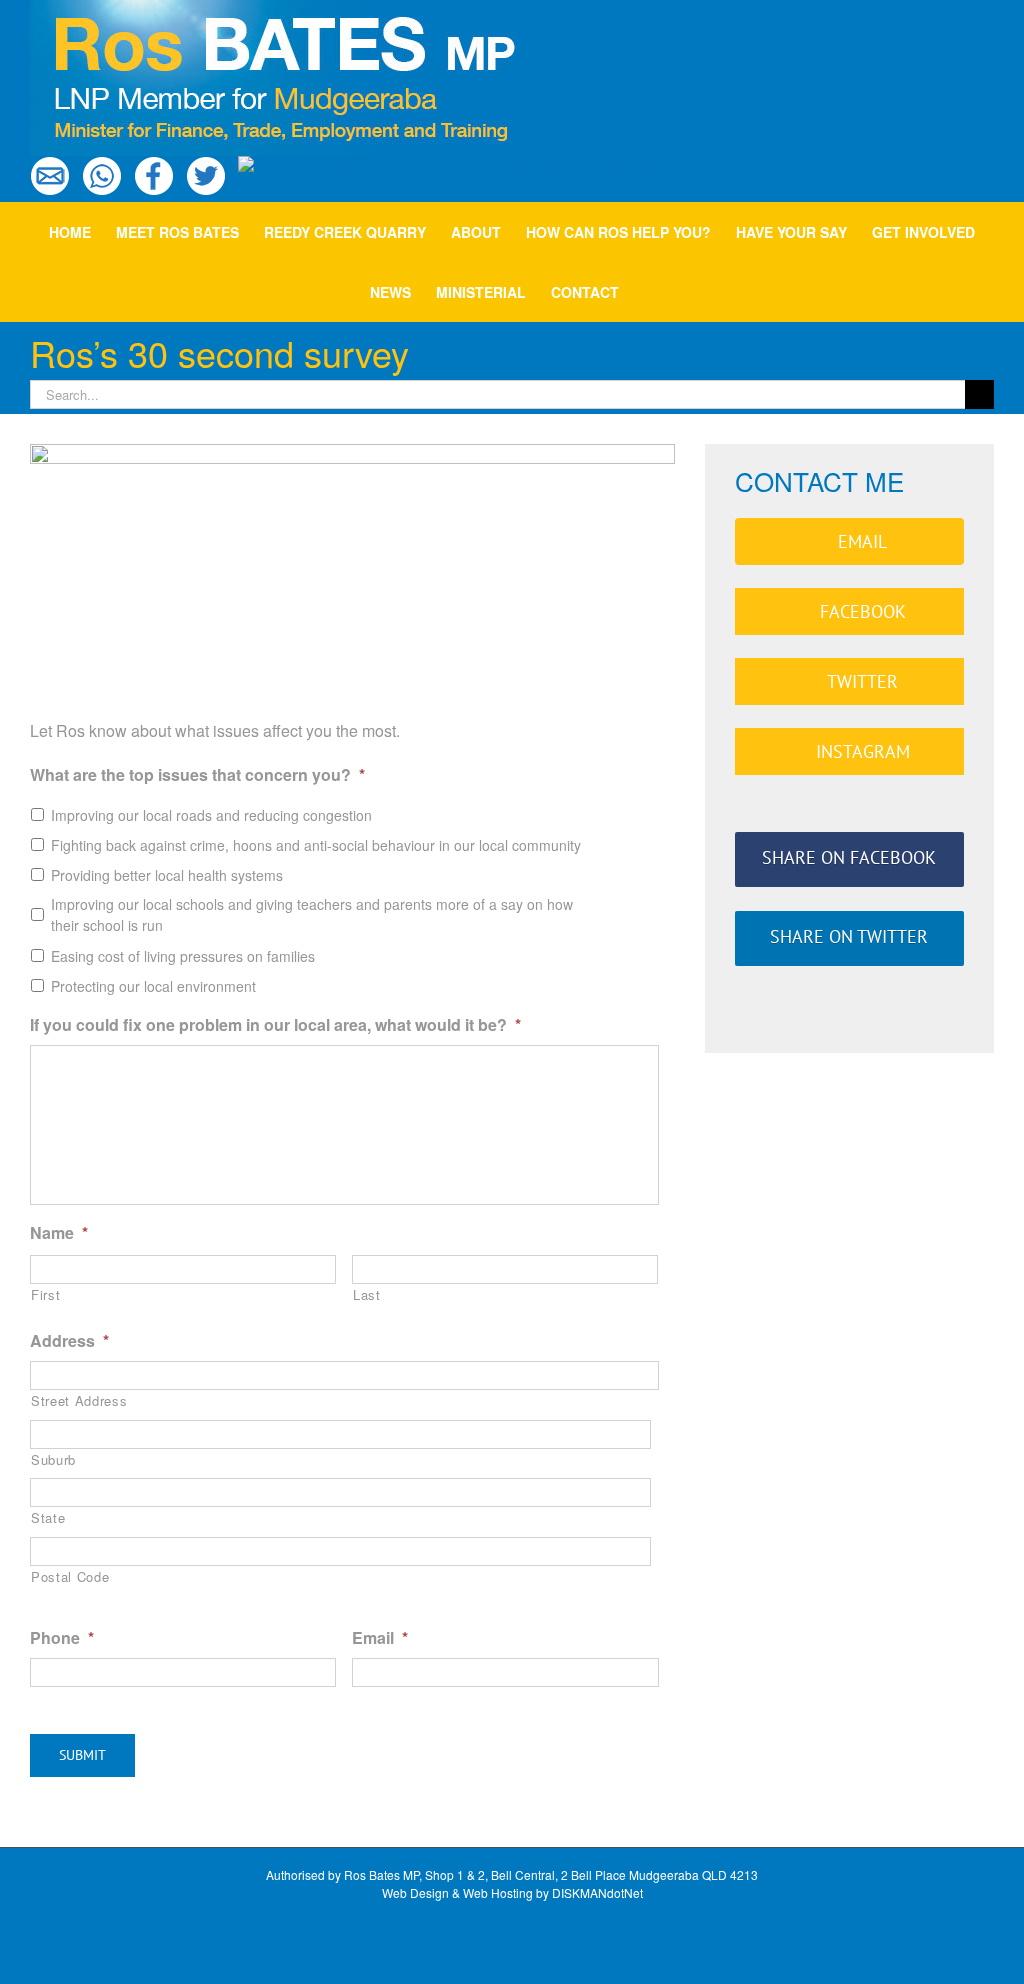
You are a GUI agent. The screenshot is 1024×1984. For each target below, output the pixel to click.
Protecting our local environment (153, 986)
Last (367, 1294)
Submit (82, 1755)
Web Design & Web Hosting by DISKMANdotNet (512, 1892)
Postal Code (70, 1576)
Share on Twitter (849, 936)
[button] (649, 292)
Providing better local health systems (167, 875)
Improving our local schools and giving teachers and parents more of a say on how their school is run (312, 914)
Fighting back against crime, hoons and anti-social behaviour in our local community (316, 845)
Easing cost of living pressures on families (183, 956)
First (45, 1294)
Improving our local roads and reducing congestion (211, 815)
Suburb (53, 1459)
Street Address (79, 1400)
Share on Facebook (849, 857)
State (48, 1517)
